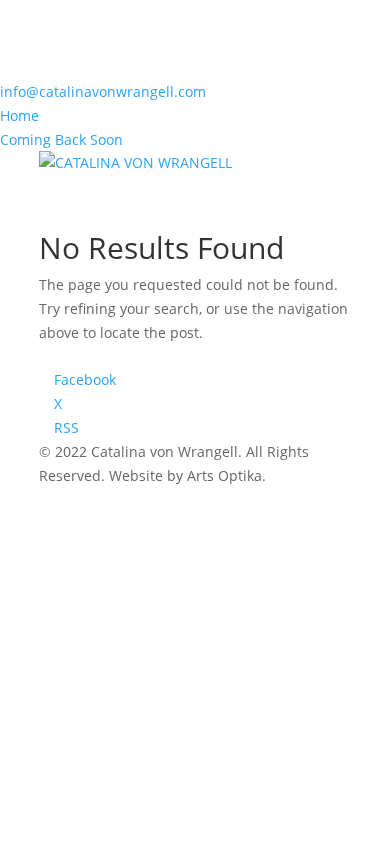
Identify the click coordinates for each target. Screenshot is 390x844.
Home (19, 115)
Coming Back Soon (61, 139)
